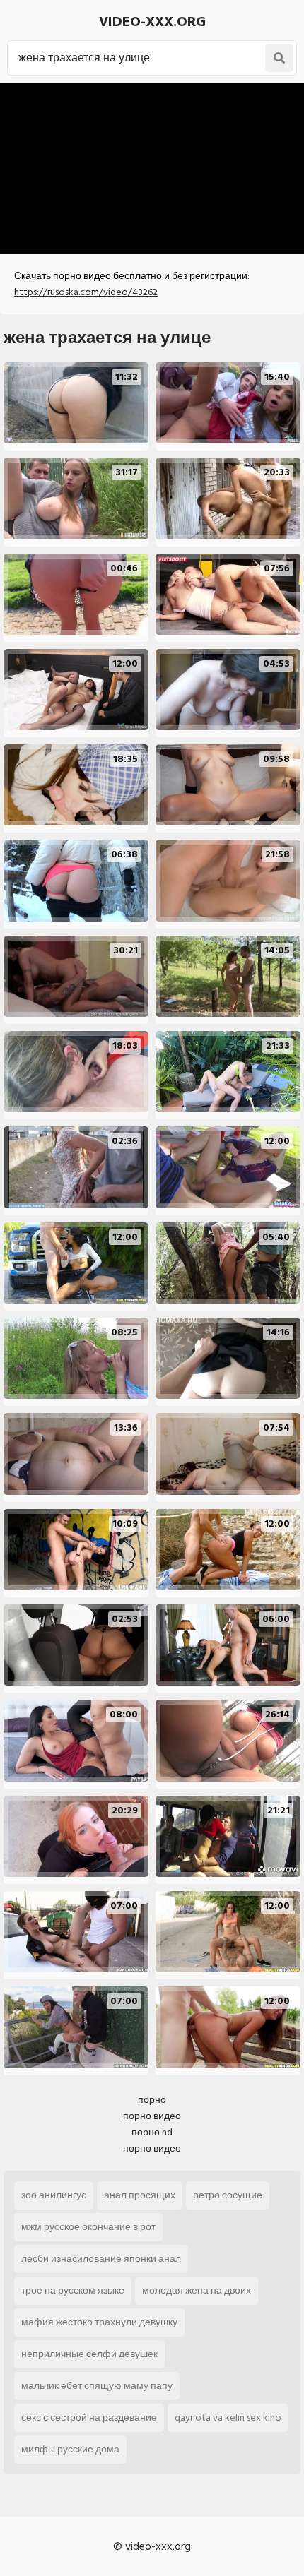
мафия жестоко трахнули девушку (99, 2322)
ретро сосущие (228, 2195)
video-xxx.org (152, 22)
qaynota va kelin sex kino (228, 2417)
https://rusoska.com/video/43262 (86, 292)
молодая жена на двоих (197, 2290)
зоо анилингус (54, 2195)
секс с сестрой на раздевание (89, 2417)
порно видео (152, 2116)
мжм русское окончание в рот (88, 2227)
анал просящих (140, 2195)
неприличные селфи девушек (89, 2354)
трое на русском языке (73, 2290)
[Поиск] (279, 58)
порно (152, 2100)
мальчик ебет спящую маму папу (97, 2386)
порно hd (152, 2132)
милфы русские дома (70, 2449)
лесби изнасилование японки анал (101, 2259)
